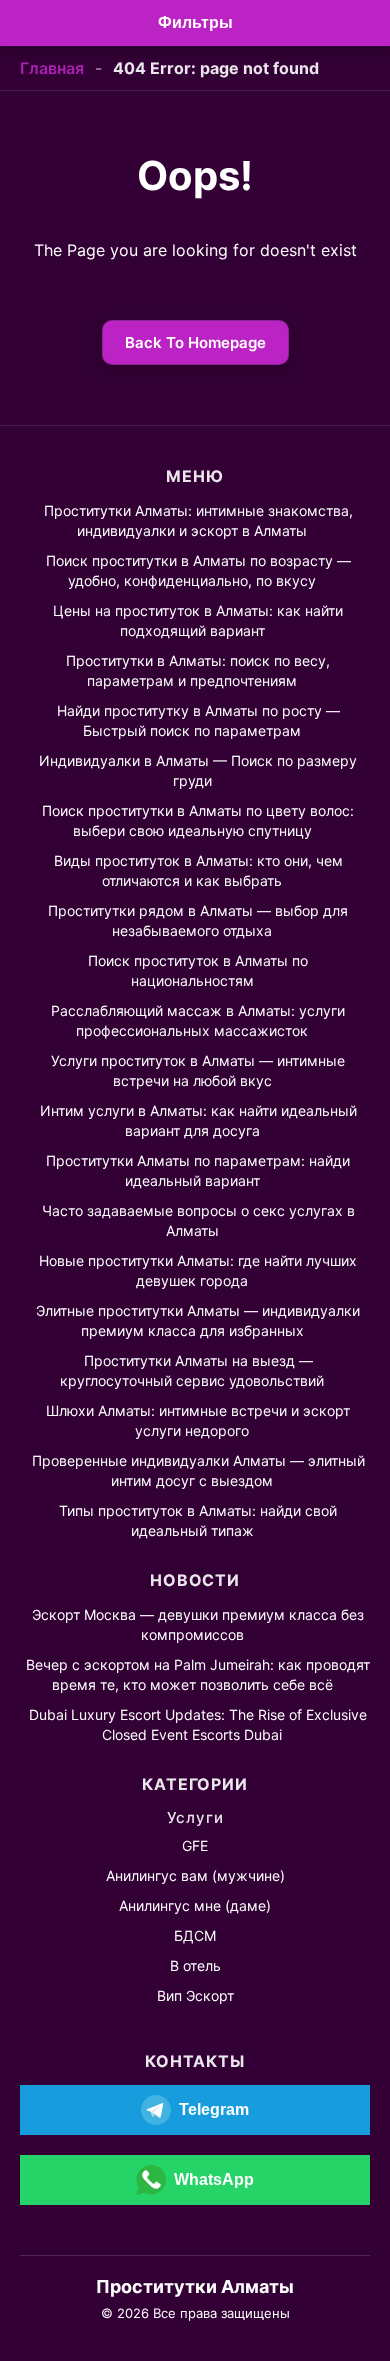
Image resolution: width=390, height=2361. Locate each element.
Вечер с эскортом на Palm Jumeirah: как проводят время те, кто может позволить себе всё (198, 1674)
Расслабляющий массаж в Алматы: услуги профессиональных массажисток (198, 1020)
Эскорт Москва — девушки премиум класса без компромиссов (198, 1624)
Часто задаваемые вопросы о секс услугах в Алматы (198, 1220)
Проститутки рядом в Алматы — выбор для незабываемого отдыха (198, 920)
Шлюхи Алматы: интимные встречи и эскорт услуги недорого (198, 1420)
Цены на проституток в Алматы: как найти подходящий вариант (198, 620)
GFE (195, 1845)
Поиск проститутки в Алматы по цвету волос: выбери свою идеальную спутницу (198, 820)
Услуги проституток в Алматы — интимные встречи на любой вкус (198, 1070)
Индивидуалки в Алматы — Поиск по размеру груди (198, 770)
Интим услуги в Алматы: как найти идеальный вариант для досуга (198, 1120)
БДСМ (195, 1935)
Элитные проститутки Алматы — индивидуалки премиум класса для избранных (198, 1320)
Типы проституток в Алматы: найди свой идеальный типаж (198, 1520)
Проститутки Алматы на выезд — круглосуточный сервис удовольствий (192, 1370)
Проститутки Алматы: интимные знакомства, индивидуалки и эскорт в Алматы (198, 520)
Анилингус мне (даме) (195, 1905)
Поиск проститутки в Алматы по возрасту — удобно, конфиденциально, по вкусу (198, 570)
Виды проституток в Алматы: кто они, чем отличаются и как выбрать (198, 870)
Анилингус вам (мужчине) (195, 1875)
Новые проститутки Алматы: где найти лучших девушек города (198, 1270)
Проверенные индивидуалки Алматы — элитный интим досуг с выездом (198, 1470)
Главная (52, 68)
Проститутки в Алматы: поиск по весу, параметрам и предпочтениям (198, 670)
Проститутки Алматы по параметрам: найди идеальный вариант (198, 1170)
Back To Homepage (195, 342)
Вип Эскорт (195, 1995)
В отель (195, 1965)
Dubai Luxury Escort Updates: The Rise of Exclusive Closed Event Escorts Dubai (198, 1724)
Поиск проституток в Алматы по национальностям (198, 970)
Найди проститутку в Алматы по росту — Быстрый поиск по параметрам (198, 720)
